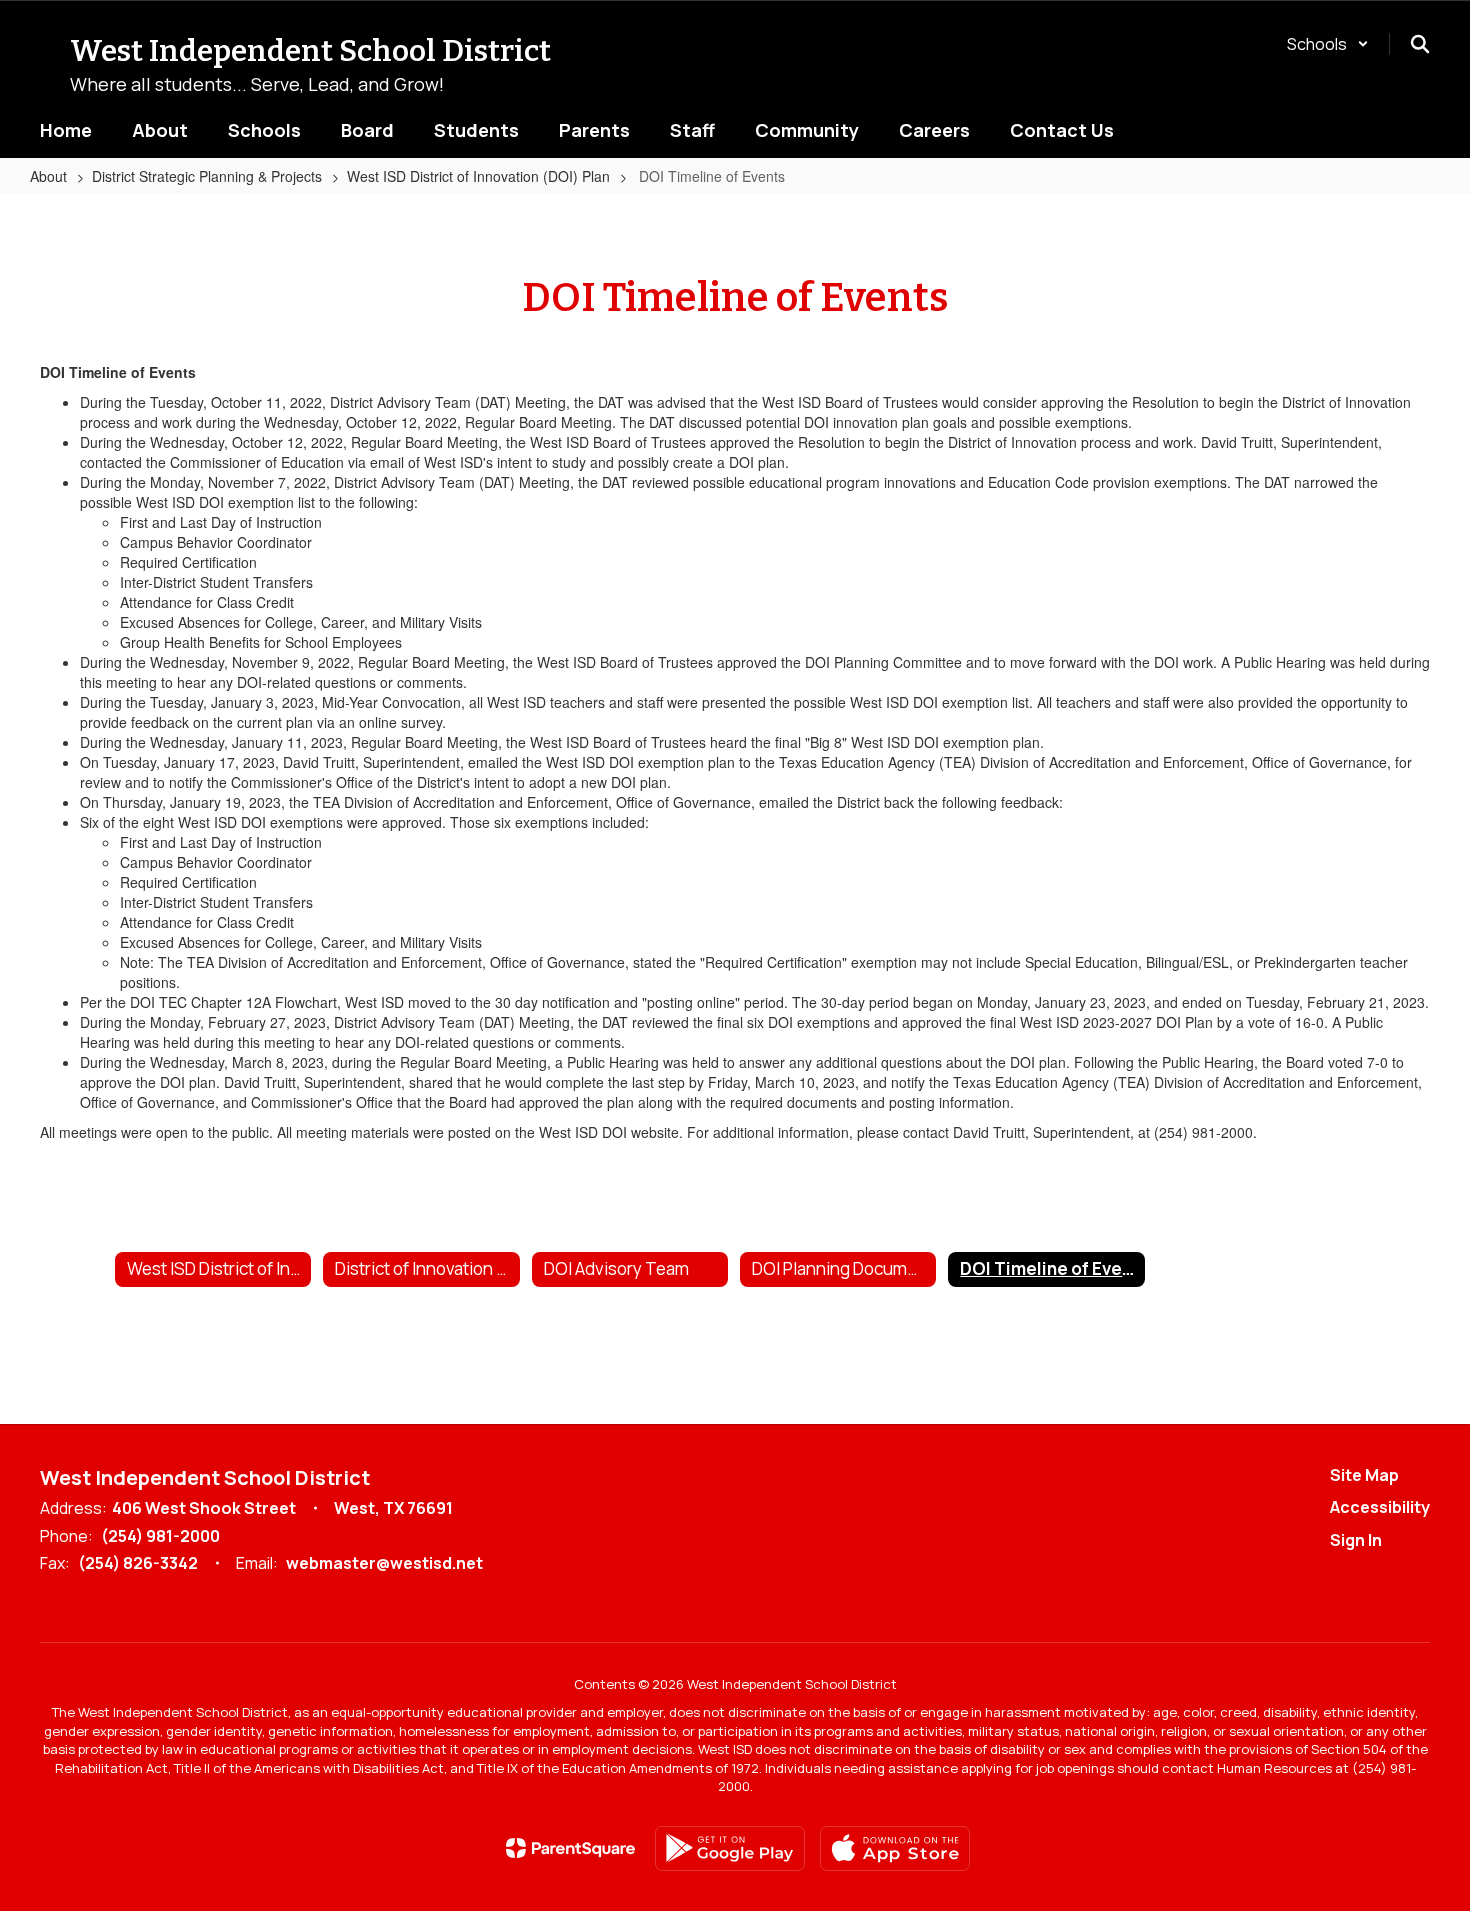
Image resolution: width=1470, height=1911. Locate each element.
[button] (1328, 44)
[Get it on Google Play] (730, 1848)
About (48, 176)
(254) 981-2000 (160, 1536)
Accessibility (1380, 1507)
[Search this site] (1420, 44)
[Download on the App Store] (895, 1848)
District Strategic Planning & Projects (207, 176)
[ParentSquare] (570, 1848)
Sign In (1356, 1540)
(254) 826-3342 (138, 1563)
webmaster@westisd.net (384, 1563)
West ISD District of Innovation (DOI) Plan (478, 176)
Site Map (1364, 1475)
